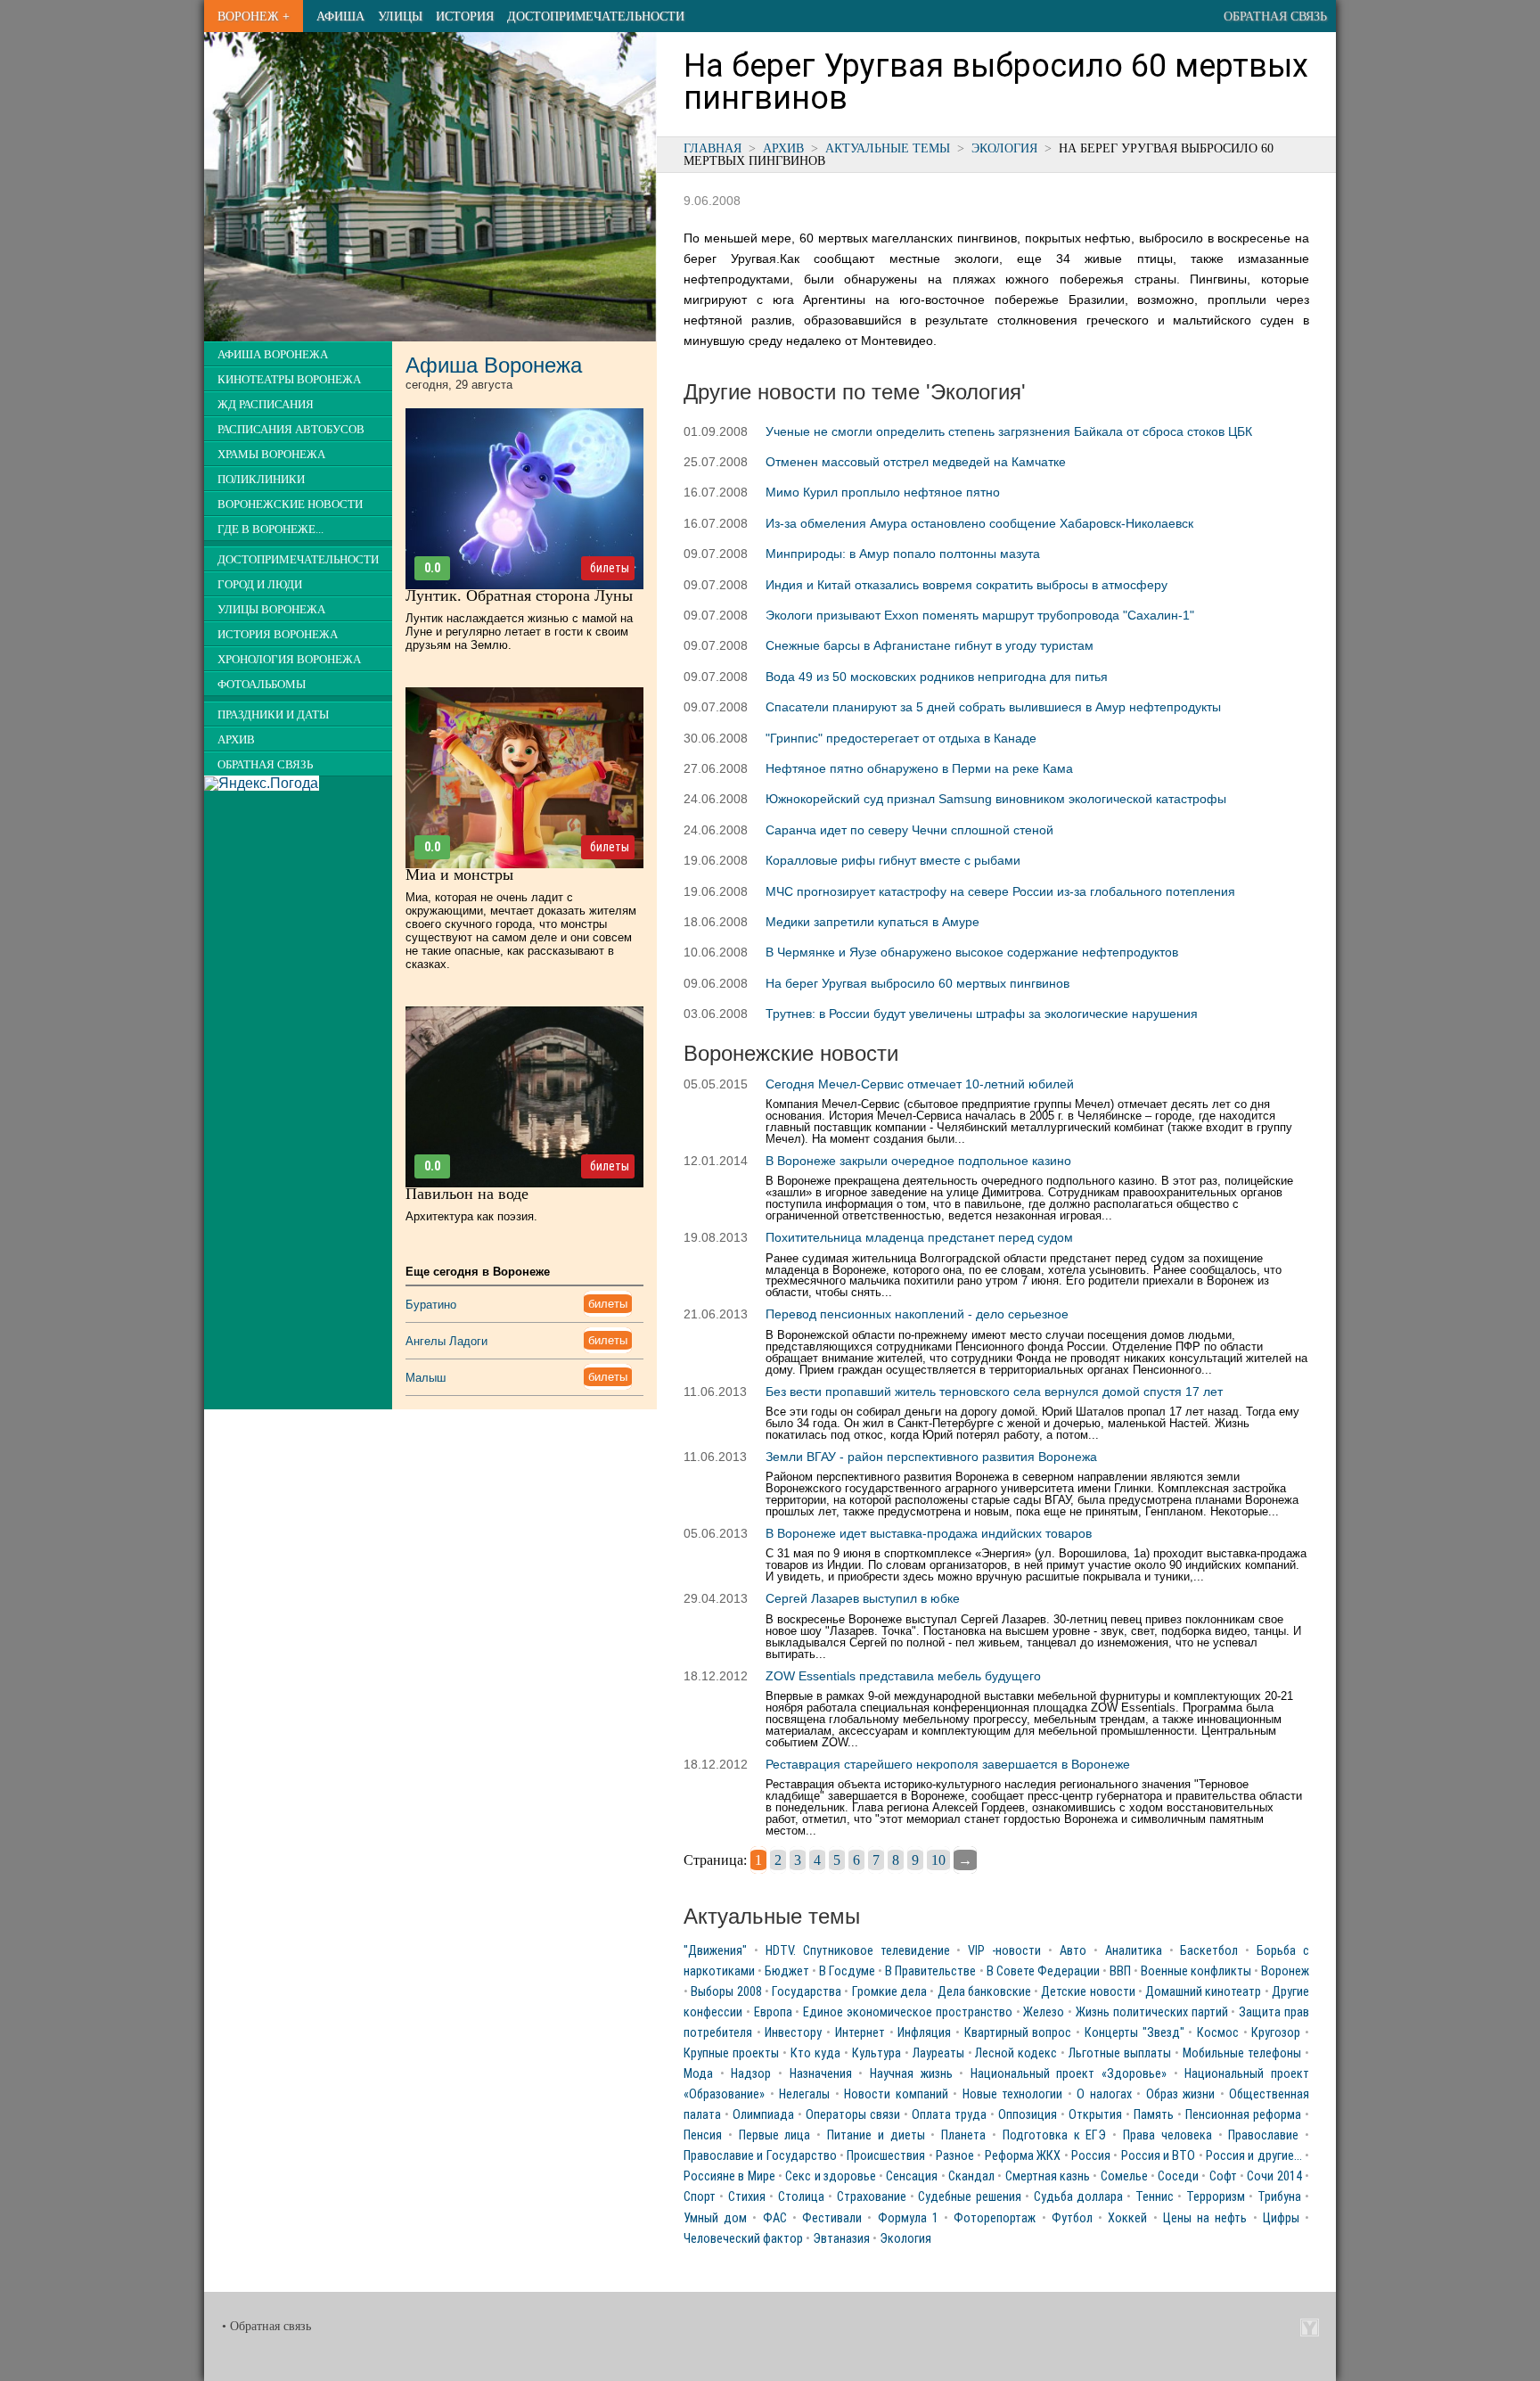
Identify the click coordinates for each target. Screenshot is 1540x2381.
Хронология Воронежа (289, 660)
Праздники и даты (273, 715)
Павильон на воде (467, 1194)
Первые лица (775, 2135)
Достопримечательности (596, 16)
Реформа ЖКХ (1023, 2156)
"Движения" (715, 1951)
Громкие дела (889, 1992)
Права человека (1167, 2135)
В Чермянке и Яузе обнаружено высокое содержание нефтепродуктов (972, 952)
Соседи (1178, 2176)
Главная (713, 148)
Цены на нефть (1205, 2218)
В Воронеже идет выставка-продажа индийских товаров (929, 1533)
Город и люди (260, 585)
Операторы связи (853, 2115)
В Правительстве (930, 1971)
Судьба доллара (1078, 2197)
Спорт (700, 2197)
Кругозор (1276, 2033)
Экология (1004, 148)
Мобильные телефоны (1242, 2053)
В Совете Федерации (1043, 1971)
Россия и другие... (1254, 2156)
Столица (801, 2197)
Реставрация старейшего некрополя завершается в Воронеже (948, 1764)
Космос (1218, 2033)
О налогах (1104, 2094)
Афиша (340, 16)
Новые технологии (1013, 2094)
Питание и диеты (876, 2135)
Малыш (426, 1378)
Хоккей (1127, 2218)
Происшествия (886, 2156)
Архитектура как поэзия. (471, 1216)
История (465, 16)
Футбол (1072, 2218)
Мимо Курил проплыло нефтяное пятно (883, 492)
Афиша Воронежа (273, 355)
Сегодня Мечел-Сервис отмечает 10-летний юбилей (920, 1084)
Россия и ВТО (1159, 2156)
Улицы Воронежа (271, 610)
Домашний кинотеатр (1203, 1992)
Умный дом (715, 2218)
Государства (807, 1992)
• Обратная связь (266, 2326)
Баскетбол (1209, 1951)
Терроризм (1216, 2197)
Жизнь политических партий (1152, 2012)
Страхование (872, 2197)
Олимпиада (763, 2115)
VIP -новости (1004, 1951)
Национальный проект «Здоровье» (1069, 2074)
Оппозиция (1028, 2115)
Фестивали (832, 2218)
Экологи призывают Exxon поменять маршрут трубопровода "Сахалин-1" (980, 615)
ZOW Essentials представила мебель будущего (903, 1676)
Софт (1223, 2176)
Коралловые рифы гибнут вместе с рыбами (893, 860)
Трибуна (1279, 2197)
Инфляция (924, 2033)
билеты (610, 568)
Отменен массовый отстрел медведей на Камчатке (916, 462)
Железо (1044, 2012)
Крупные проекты (731, 2053)
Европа (773, 2012)
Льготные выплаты (1120, 2053)
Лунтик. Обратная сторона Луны (519, 595)
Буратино (431, 1305)
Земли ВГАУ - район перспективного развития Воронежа (931, 1457)
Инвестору (793, 2033)
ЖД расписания (266, 405)
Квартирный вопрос (1018, 2033)
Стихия (747, 2197)
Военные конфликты (1196, 1971)
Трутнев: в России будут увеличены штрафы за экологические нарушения (982, 1014)
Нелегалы (804, 2094)
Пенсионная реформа (1243, 2115)
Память (1154, 2115)
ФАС (775, 2218)
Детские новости (1088, 1992)
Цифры (1281, 2218)
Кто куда (815, 2053)
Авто (1073, 1951)
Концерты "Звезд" (1135, 2033)
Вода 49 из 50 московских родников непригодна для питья (937, 677)
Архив (783, 148)
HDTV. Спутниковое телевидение (858, 1951)
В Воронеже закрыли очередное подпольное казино (918, 1161)
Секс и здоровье (831, 2176)
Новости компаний (896, 2094)
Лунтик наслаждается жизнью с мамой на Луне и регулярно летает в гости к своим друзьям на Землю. (519, 632)
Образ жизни (1181, 2094)
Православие (1263, 2135)
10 (938, 1860)
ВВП (1120, 1971)
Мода (698, 2074)
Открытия (1095, 2115)
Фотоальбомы (262, 685)
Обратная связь (1275, 16)
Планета (963, 2135)
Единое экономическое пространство (908, 2012)
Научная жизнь (911, 2074)
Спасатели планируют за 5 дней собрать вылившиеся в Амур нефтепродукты (993, 707)
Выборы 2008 (726, 1992)
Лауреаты (938, 2053)
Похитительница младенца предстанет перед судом (919, 1237)
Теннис (1155, 2197)
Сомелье (1124, 2176)
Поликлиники (261, 480)
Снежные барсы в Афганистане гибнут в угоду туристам (930, 645)
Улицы (400, 16)
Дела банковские (984, 1992)
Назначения (821, 2074)
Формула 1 (908, 2218)
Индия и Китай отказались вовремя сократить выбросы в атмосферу (967, 585)
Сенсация (912, 2176)
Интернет (860, 2033)
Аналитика (1134, 1951)
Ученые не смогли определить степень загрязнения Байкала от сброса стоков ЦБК (1009, 431)
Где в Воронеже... (270, 530)
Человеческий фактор (743, 2239)
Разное (955, 2156)
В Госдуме (847, 1971)
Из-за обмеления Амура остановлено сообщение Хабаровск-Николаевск (979, 523)
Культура (876, 2053)
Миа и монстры (459, 874)
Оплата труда (949, 2115)
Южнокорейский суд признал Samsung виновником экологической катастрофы (996, 799)
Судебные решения (969, 2197)
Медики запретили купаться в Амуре (872, 922)
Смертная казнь (1048, 2176)
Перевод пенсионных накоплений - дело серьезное (917, 1314)
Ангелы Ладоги (446, 1341)
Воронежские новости (290, 505)
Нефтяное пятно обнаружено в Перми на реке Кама (919, 768)
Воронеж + (254, 16)
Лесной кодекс (1016, 2053)
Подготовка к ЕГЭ (1055, 2135)
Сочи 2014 (1274, 2176)
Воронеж (1285, 1971)
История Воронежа (278, 635)
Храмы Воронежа (271, 455)
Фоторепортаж (995, 2218)
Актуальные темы (888, 148)
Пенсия (703, 2135)
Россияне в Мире (729, 2176)
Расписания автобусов (291, 430)
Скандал (971, 2176)
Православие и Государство (760, 2156)
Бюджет (787, 1971)
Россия (1091, 2156)
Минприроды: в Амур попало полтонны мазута (903, 554)
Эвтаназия (841, 2239)
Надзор (751, 2074)
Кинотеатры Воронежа (289, 380)
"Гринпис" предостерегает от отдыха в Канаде (901, 738)
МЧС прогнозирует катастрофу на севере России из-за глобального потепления (1000, 891)
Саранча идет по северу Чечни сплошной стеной (909, 830)
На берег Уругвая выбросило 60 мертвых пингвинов (917, 983)
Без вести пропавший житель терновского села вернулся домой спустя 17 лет (994, 1392)
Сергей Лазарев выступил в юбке (863, 1598)
